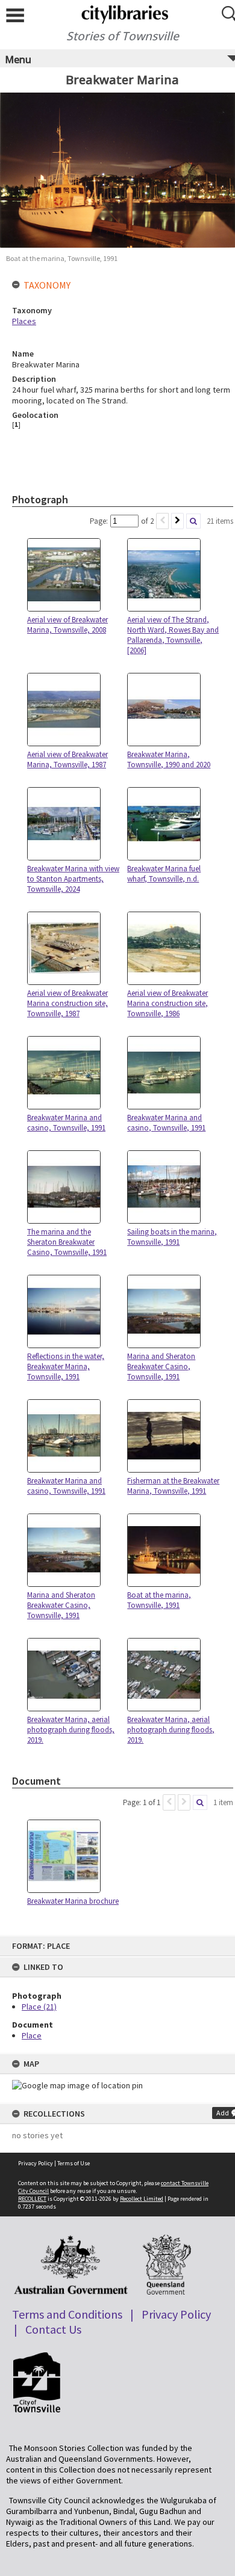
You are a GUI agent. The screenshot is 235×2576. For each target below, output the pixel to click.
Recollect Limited (142, 2199)
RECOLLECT (32, 2199)
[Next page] (177, 521)
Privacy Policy (36, 2163)
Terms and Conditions (67, 2314)
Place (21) (39, 2007)
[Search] (193, 521)
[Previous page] (162, 521)
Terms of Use (74, 2163)
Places (24, 321)
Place (32, 2035)
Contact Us (53, 2329)
